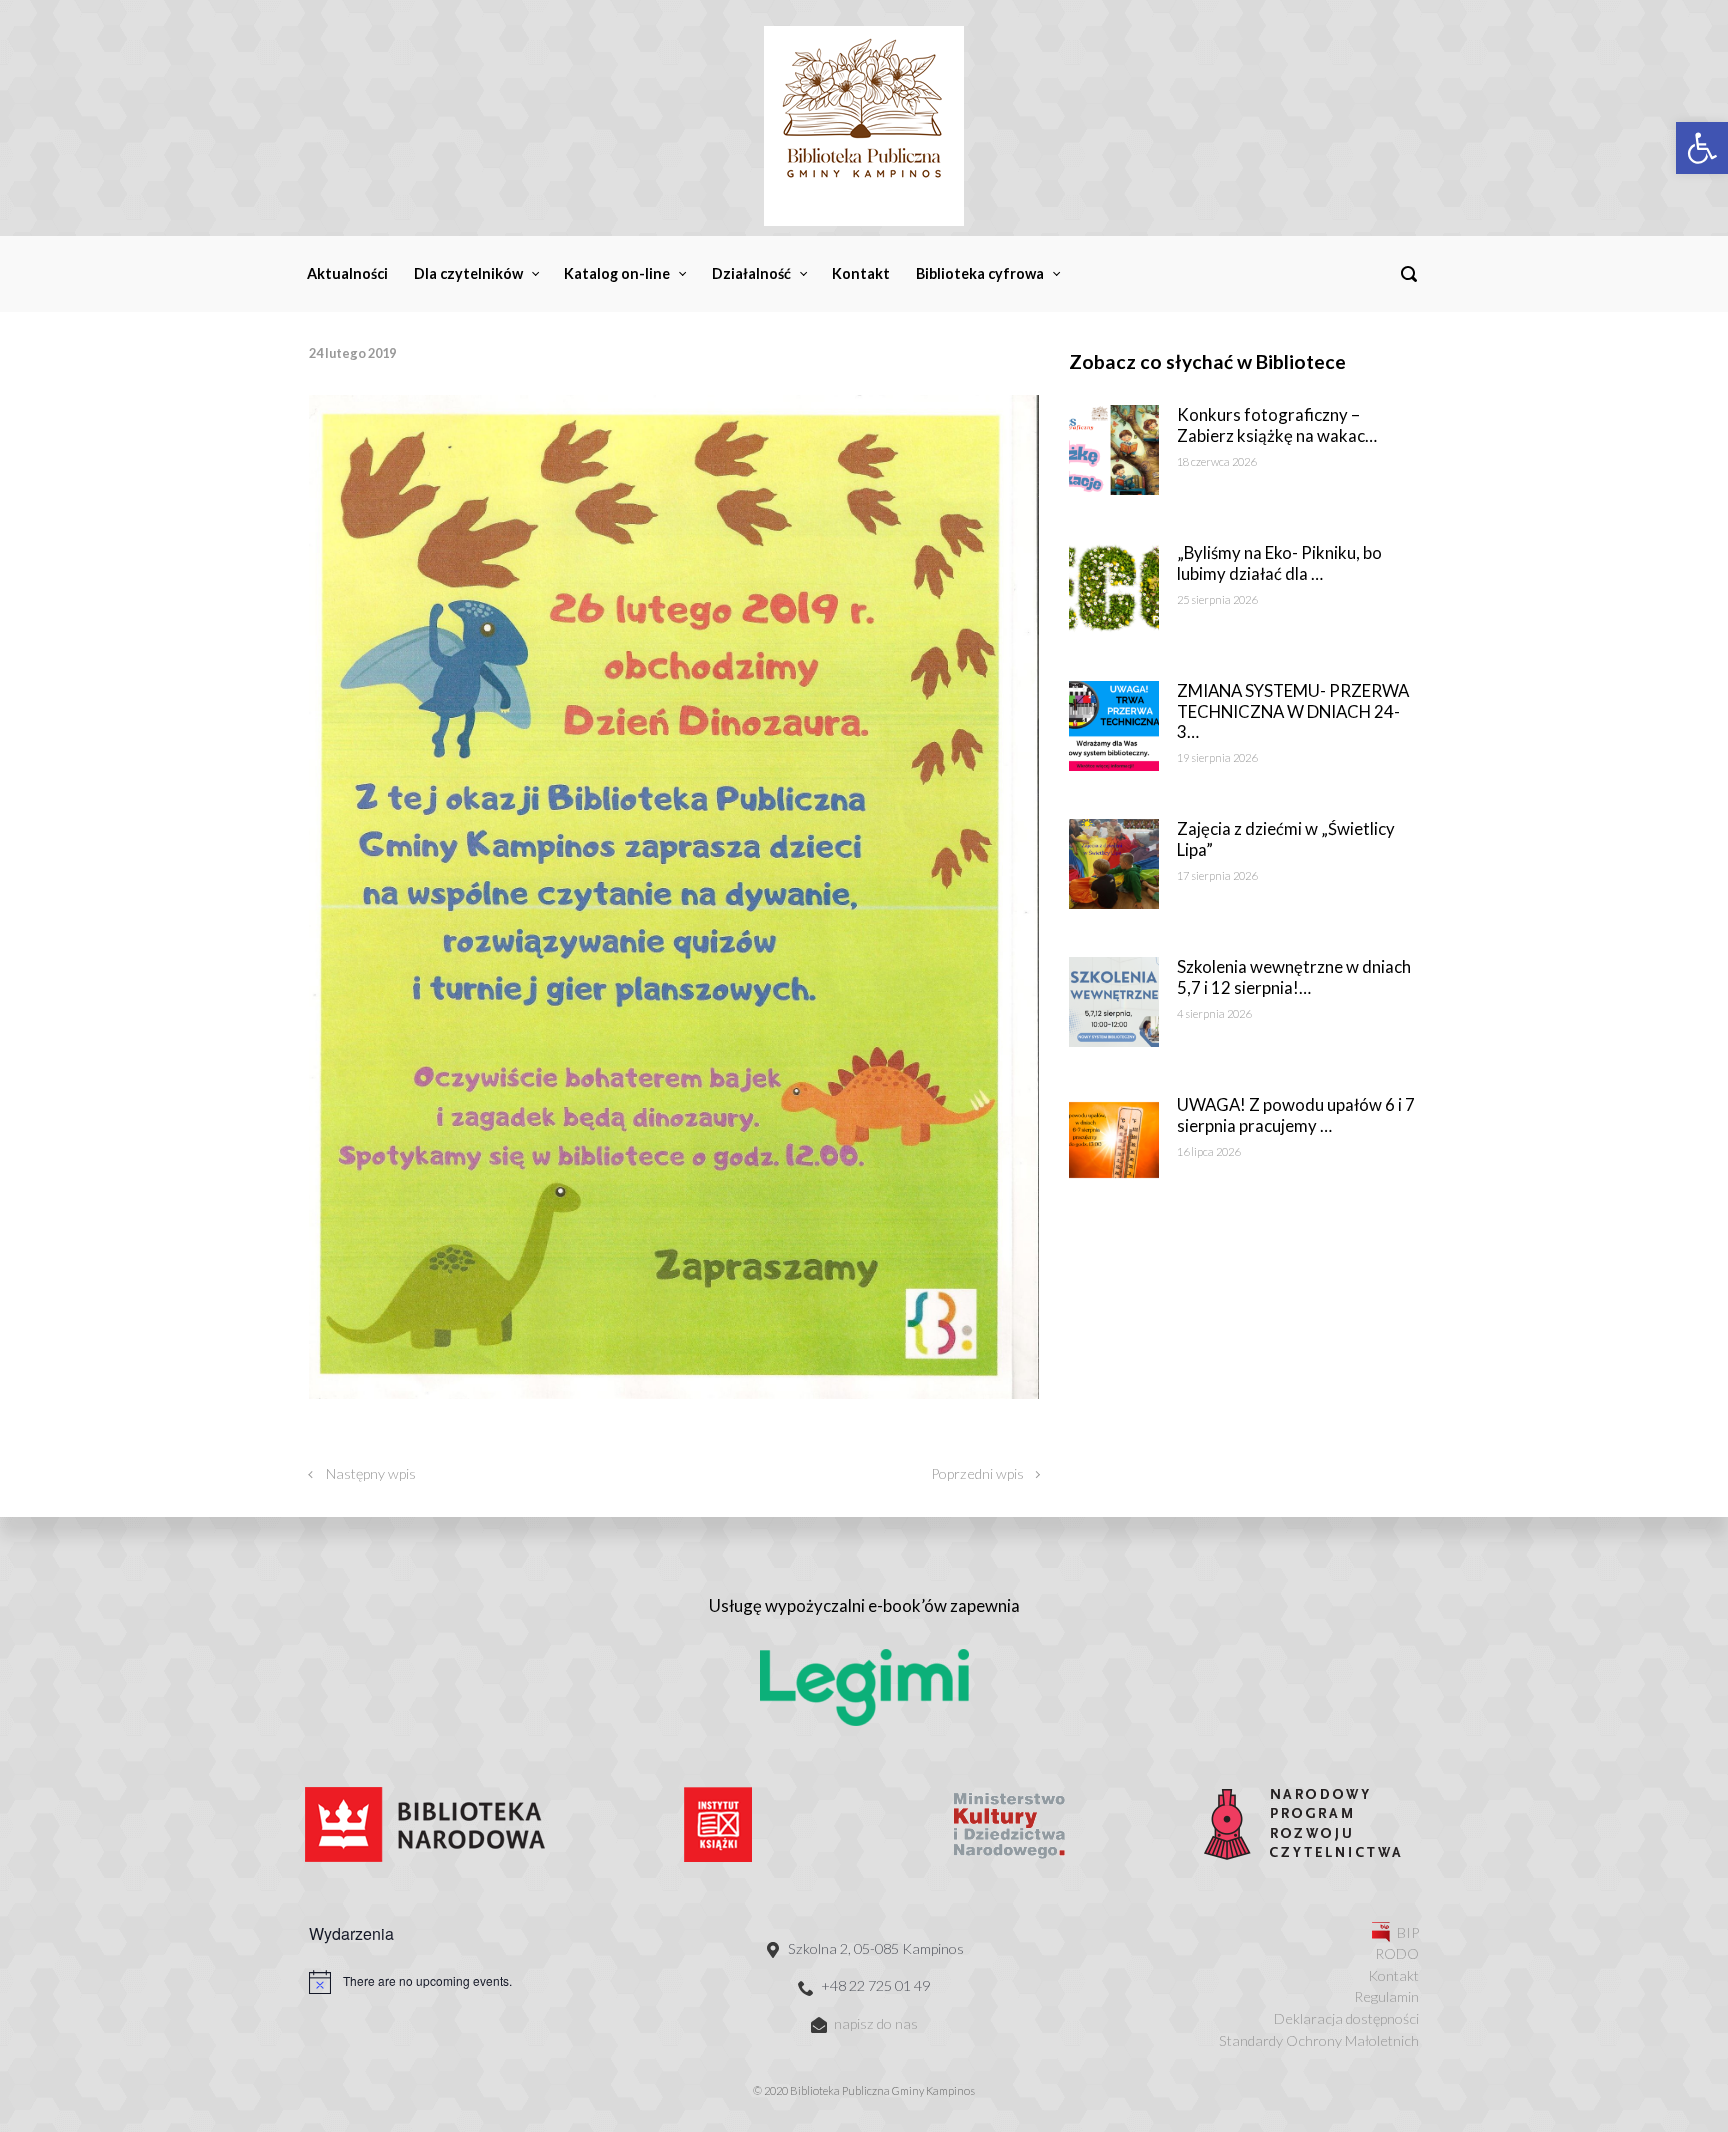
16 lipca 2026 (1208, 1151)
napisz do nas (876, 2023)
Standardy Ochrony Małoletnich (1319, 2040)
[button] (1702, 148)
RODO (1397, 1953)
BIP (1408, 1932)
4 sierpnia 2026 (1214, 1013)
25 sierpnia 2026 (1217, 599)
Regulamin (1386, 1996)
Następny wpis (371, 1473)
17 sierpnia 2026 (1217, 875)
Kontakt (1393, 1975)
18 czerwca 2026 (1216, 461)
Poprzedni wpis (977, 1473)
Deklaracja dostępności (1346, 2018)
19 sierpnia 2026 (1217, 757)
